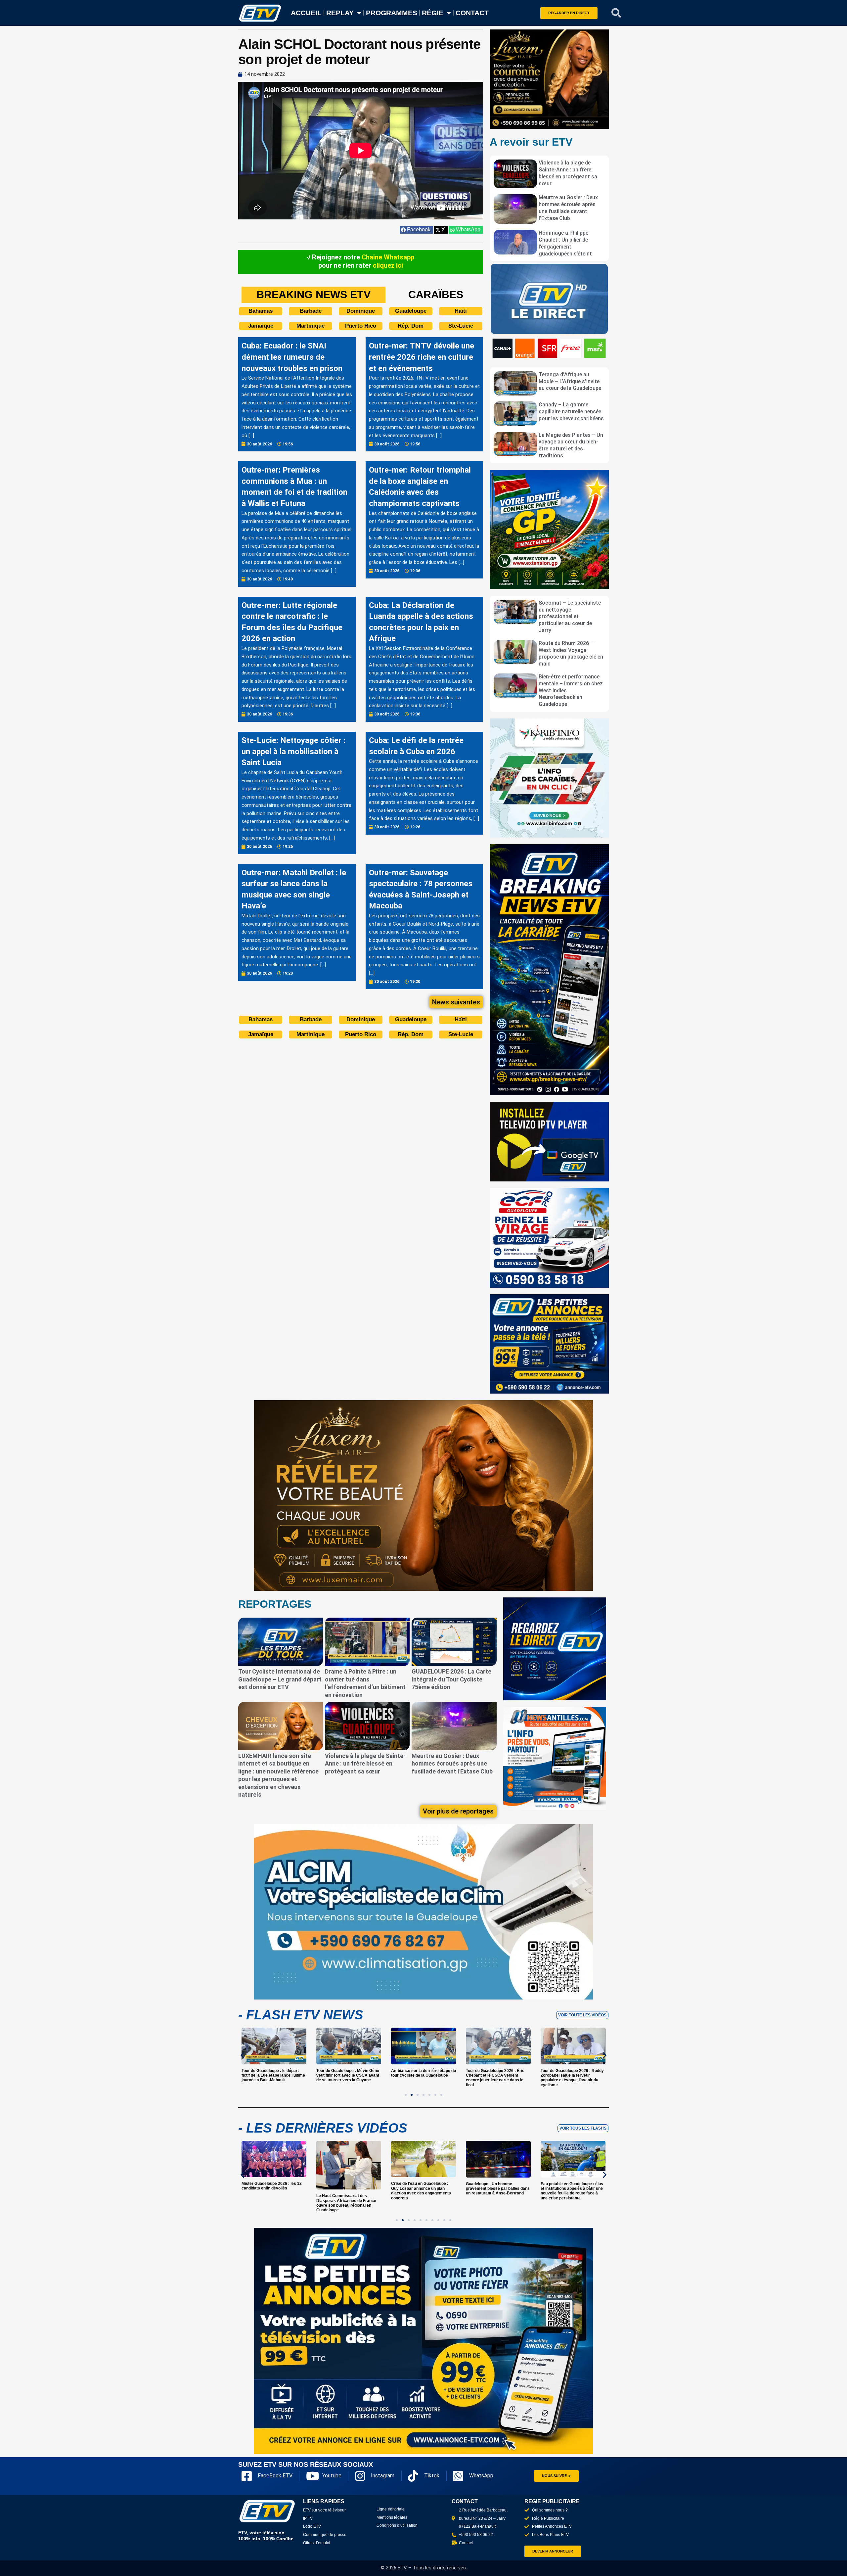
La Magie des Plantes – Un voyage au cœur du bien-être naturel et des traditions (571, 445)
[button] (616, 13)
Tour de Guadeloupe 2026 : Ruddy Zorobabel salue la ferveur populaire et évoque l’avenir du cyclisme (497, 2078)
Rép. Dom (411, 326)
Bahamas (261, 311)
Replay (340, 13)
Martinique (311, 326)
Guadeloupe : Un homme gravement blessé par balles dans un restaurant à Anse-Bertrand (423, 2189)
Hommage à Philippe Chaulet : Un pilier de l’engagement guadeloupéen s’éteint (565, 243)
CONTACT (472, 13)
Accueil (306, 13)
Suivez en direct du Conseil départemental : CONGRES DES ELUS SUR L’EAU (571, 2189)
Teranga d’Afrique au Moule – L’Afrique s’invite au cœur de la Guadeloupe (570, 381)
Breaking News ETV (313, 295)
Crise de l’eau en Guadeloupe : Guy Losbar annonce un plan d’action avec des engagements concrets (346, 2191)
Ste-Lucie (461, 326)
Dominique (361, 311)
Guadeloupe (411, 311)
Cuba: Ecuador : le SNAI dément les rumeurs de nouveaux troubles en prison (292, 357)
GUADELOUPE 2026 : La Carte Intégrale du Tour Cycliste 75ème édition (451, 1679)
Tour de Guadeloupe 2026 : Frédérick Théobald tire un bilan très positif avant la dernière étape (573, 2075)
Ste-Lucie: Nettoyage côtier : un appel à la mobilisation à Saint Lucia (293, 751)
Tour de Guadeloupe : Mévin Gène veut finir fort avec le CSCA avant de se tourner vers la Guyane (273, 2075)
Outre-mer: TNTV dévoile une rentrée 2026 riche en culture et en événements (422, 357)
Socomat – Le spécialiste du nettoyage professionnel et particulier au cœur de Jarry (570, 617)
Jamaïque (261, 326)
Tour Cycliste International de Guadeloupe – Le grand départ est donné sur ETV (280, 1679)
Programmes (392, 13)
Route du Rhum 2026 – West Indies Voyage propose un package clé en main (571, 653)
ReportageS (275, 1604)
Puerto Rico (361, 326)
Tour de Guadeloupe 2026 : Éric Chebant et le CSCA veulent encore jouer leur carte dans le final (420, 2078)
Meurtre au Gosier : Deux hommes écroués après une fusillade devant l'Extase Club (568, 208)
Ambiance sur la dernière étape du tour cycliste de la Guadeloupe (349, 2073)
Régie (433, 13)
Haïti (461, 311)
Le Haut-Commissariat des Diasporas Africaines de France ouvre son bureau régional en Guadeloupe (271, 2203)
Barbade (311, 311)
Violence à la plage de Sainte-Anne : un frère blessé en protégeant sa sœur (568, 173)
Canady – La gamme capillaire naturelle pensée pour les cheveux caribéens (571, 412)
